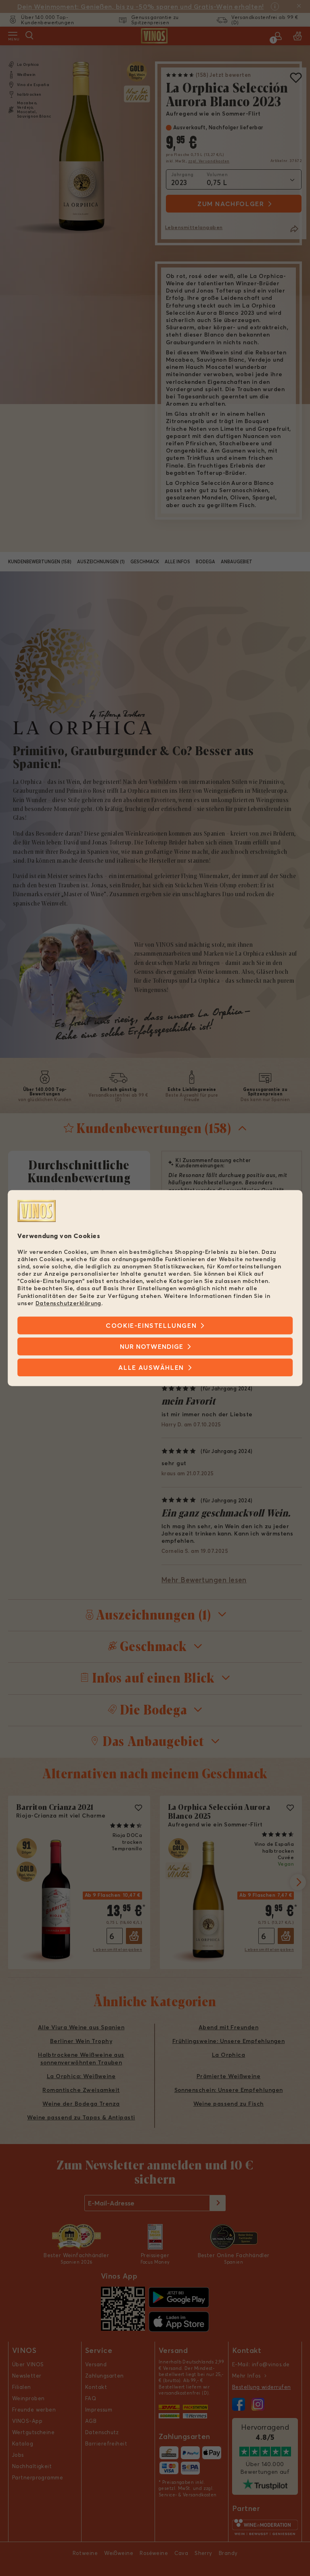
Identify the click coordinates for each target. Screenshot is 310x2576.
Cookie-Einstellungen (151, 1325)
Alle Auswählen (151, 1367)
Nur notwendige (152, 1346)
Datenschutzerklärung (68, 1303)
